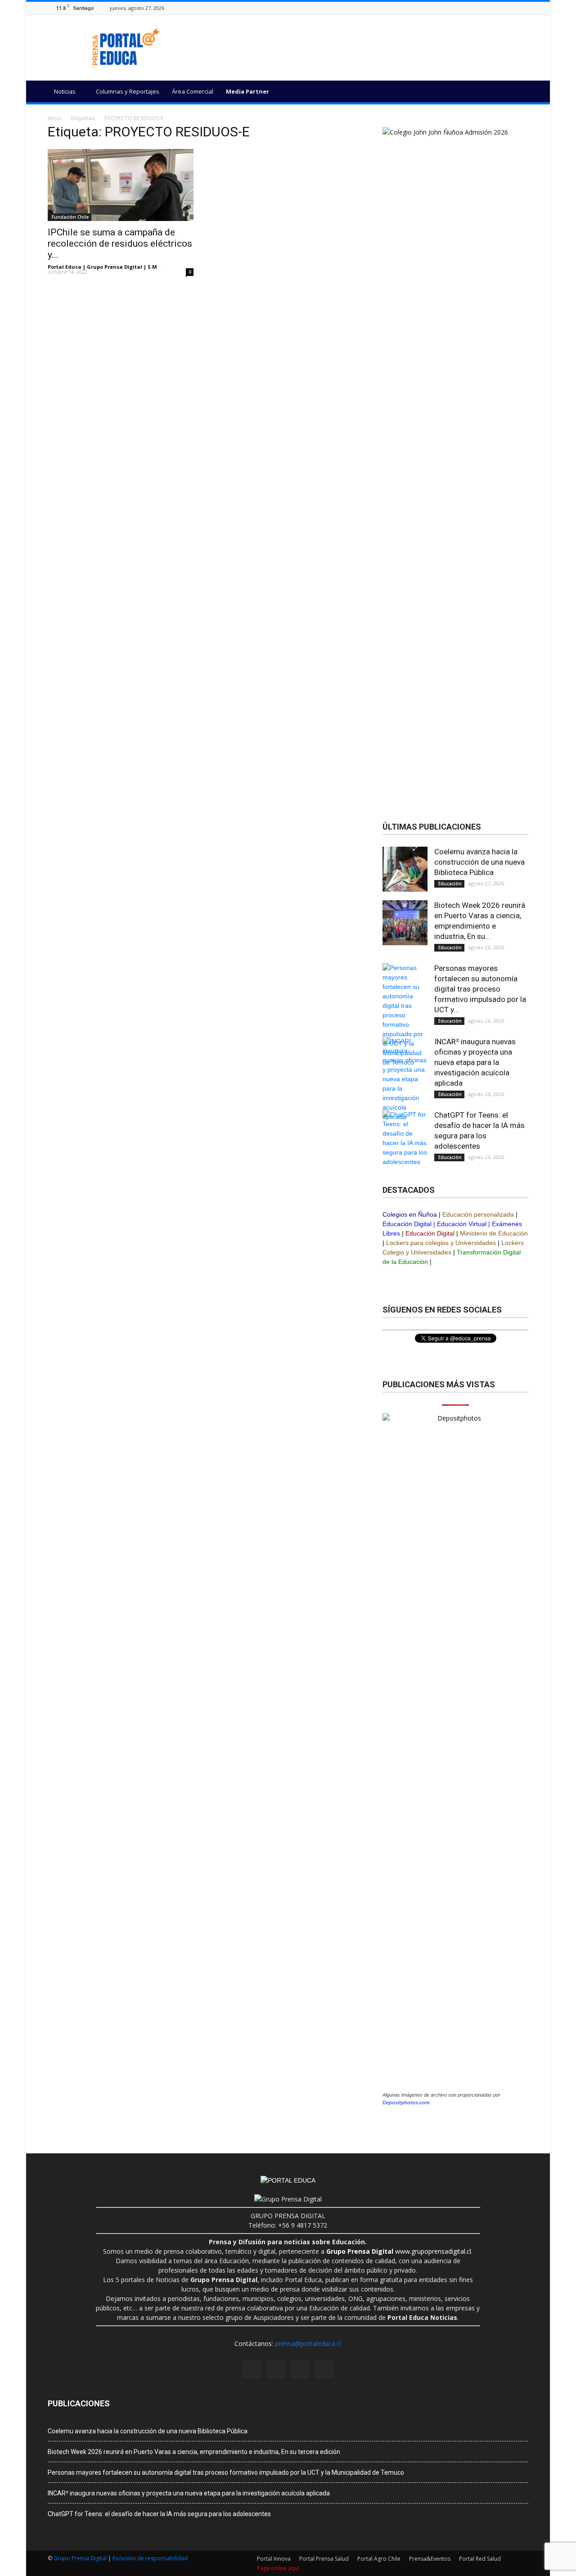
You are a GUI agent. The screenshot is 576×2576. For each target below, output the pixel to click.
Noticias (65, 91)
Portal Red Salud (480, 2559)
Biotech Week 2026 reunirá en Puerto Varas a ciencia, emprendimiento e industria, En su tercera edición (194, 2452)
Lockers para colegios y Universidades (441, 1243)
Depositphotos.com (406, 2102)
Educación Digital (407, 1224)
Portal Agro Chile (379, 2559)
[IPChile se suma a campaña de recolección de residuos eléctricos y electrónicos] (121, 185)
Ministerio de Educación (494, 1233)
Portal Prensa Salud (324, 2559)
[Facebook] (490, 8)
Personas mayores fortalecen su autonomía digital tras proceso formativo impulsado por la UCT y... (480, 989)
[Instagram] (501, 8)
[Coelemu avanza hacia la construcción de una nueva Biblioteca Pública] (405, 869)
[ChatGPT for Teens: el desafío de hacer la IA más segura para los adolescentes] (405, 1138)
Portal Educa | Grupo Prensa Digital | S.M (102, 267)
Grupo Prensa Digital (80, 2558)
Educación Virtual (462, 1224)
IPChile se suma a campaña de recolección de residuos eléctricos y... (120, 244)
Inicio (54, 118)
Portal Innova (274, 2559)
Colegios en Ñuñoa (410, 1214)
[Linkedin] (512, 8)
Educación (449, 884)
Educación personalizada (478, 1214)
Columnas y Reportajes (128, 91)
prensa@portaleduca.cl (308, 2344)
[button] (517, 93)
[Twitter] (523, 8)
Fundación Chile (70, 217)
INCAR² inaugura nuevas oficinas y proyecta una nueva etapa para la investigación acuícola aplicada (475, 1062)
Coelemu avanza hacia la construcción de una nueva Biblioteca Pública (479, 862)
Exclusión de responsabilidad (150, 2558)
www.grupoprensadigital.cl (399, 2251)
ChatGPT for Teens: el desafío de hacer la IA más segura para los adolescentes (159, 2514)
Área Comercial (193, 91)
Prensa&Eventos (430, 2559)
